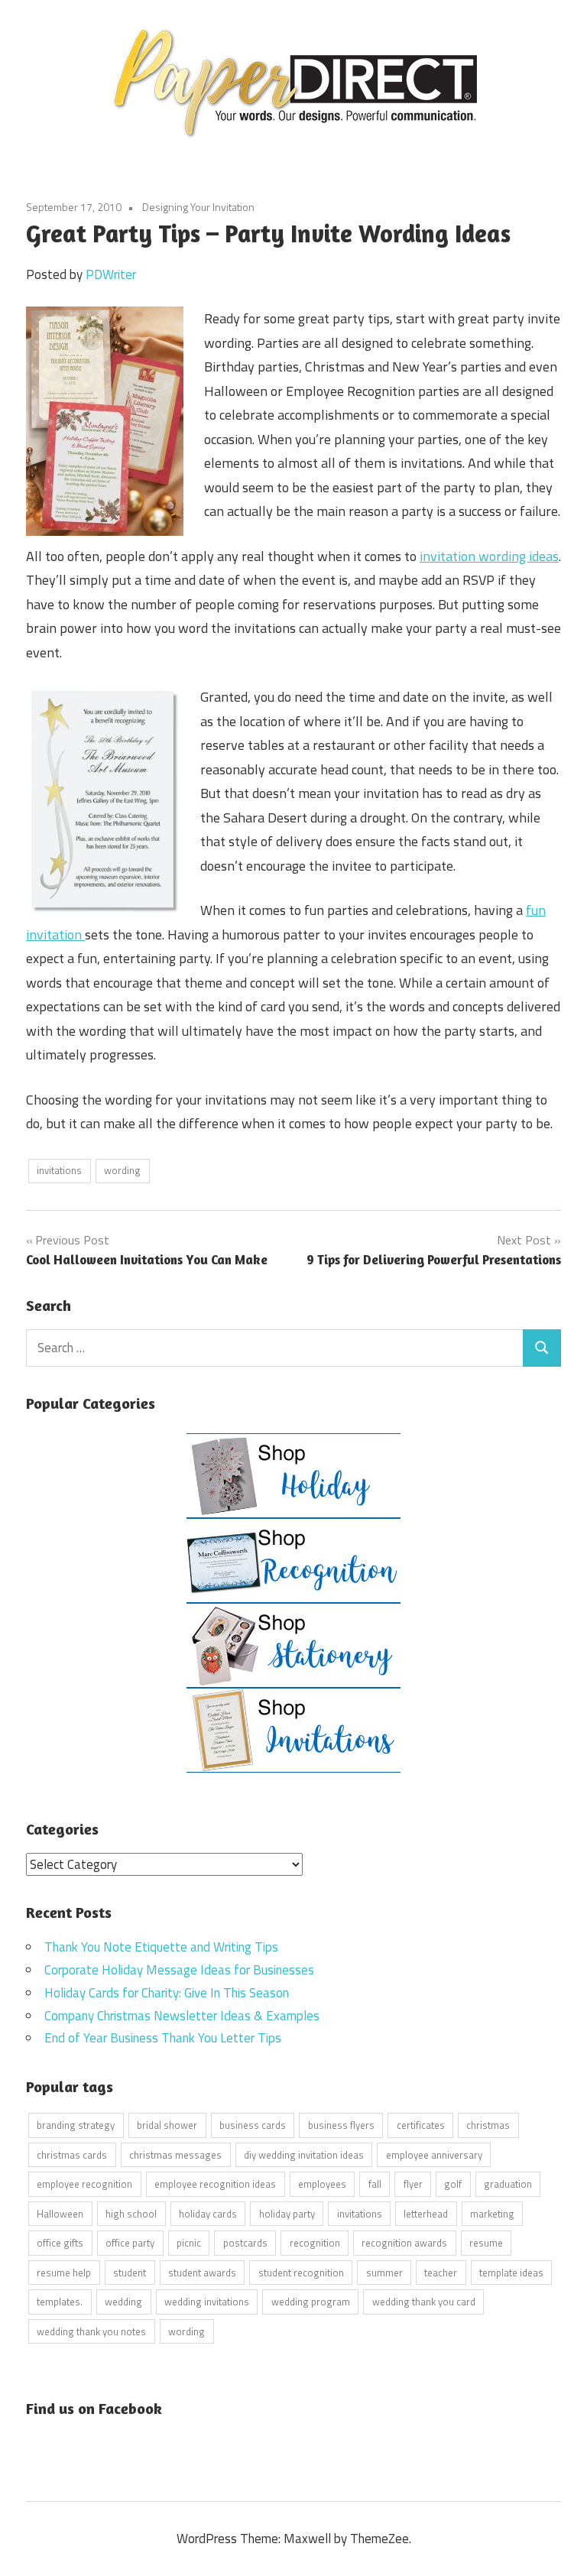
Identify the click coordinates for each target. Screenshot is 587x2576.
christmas (488, 2125)
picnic (189, 2243)
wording (122, 1170)
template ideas (511, 2273)
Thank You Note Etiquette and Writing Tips (161, 1947)
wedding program (311, 2302)
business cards (253, 2125)
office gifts (60, 2243)
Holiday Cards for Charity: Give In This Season (167, 1993)
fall (375, 2184)
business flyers (341, 2125)
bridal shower (167, 2125)
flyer (413, 2184)
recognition (315, 2243)
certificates (421, 2125)
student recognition (301, 2273)
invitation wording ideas (489, 556)
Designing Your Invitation (198, 207)
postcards (245, 2243)
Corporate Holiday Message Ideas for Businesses (179, 1970)
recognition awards (404, 2243)
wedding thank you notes (91, 2331)
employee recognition (84, 2184)
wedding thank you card (424, 2302)
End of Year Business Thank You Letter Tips (163, 2038)
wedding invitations (207, 2302)
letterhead (426, 2214)
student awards (202, 2273)
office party (130, 2243)
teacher (441, 2273)
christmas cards (72, 2155)
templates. (60, 2302)
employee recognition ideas (215, 2184)
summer (384, 2273)
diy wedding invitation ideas (304, 2155)
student (130, 2273)
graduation (508, 2184)
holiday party (287, 2214)
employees (322, 2184)
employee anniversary (434, 2155)
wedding (123, 2302)
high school (131, 2214)
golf (453, 2184)
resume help (64, 2273)
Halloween (60, 2214)
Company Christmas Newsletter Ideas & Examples (182, 2016)
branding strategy (76, 2125)
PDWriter (111, 274)
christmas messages (175, 2155)
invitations (59, 1170)
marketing (492, 2214)
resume (486, 2243)
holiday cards (208, 2214)
